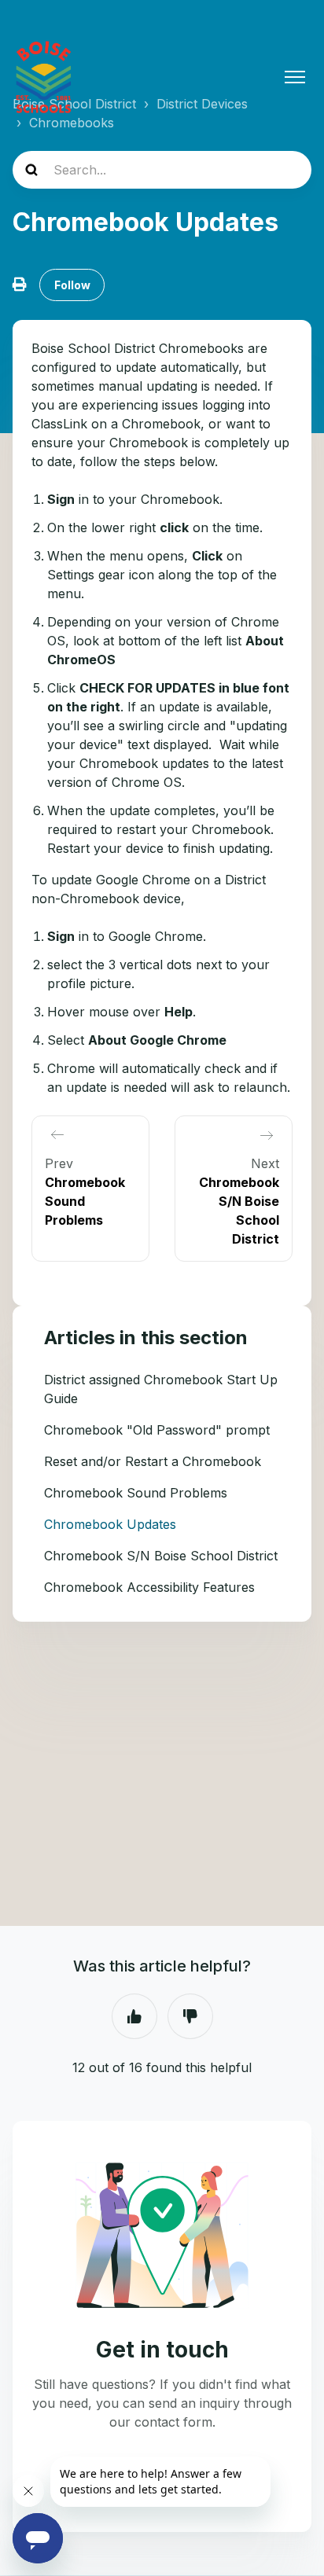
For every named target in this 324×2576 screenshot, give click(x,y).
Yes (134, 2016)
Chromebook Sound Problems (136, 1493)
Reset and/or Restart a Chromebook (153, 1461)
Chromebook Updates (110, 1524)
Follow (72, 285)
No (190, 2016)
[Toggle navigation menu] (295, 77)
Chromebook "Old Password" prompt (157, 1430)
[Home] (44, 77)
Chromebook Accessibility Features (149, 1587)
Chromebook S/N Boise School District (161, 1556)
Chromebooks (72, 123)
